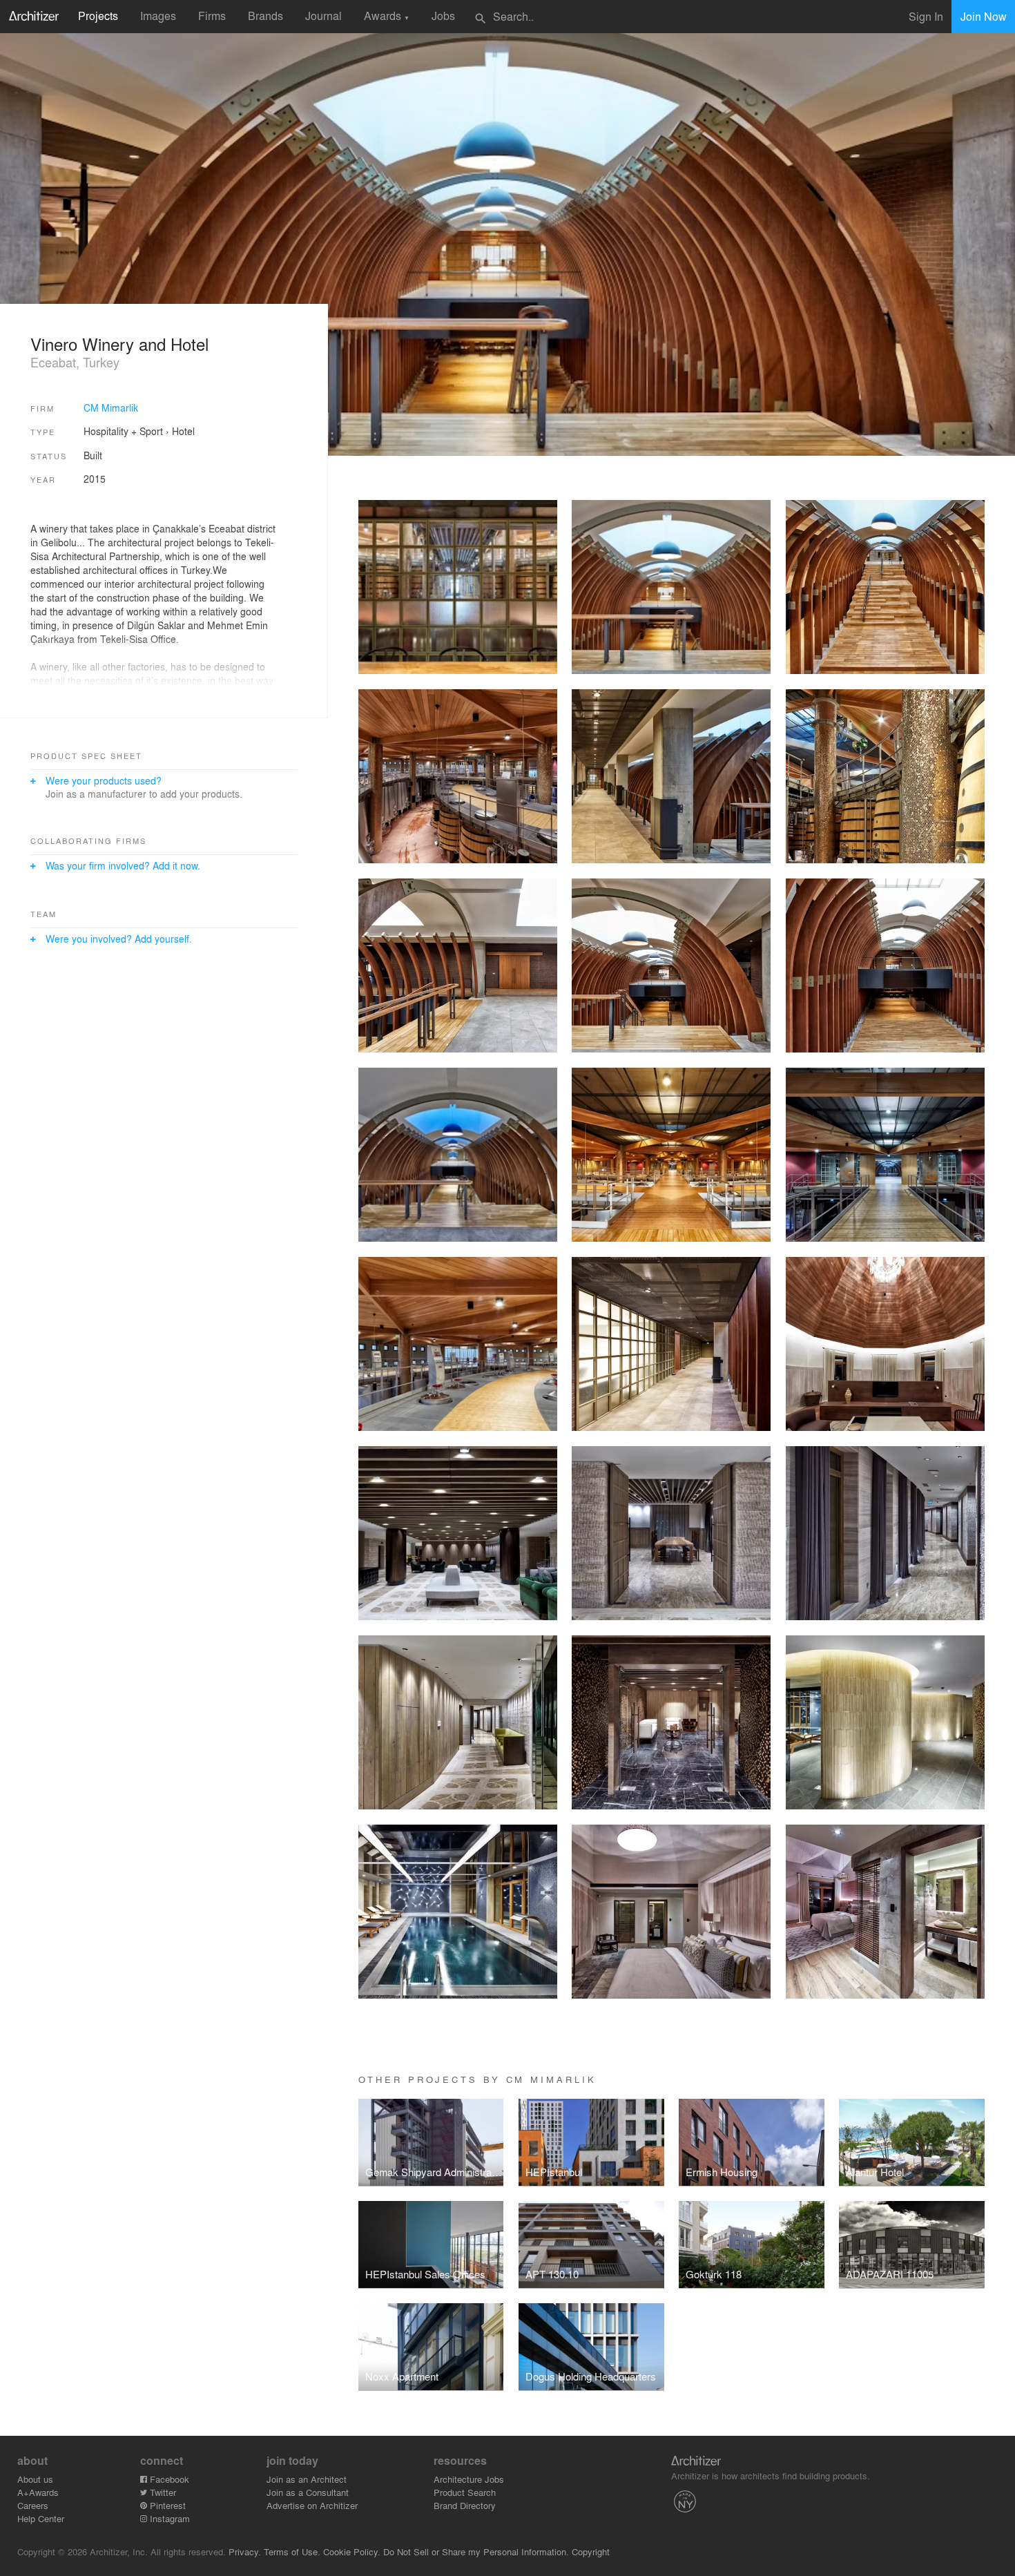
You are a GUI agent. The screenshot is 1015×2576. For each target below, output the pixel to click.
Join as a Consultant (308, 2492)
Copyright (591, 2551)
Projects (98, 16)
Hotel (183, 431)
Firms (212, 16)
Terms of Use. (292, 2551)
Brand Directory (465, 2505)
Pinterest (166, 2505)
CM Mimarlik (111, 407)
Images (158, 16)
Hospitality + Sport (123, 431)
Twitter (162, 2492)
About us (35, 2479)
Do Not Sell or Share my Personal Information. (476, 2551)
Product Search (465, 2492)
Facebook (168, 2479)
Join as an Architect (307, 2479)
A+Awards (38, 2492)
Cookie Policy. (352, 2551)
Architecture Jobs (469, 2479)
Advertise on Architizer (312, 2505)
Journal (323, 16)
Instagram (168, 2518)
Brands (265, 16)
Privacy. (245, 2551)
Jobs (443, 16)
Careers (33, 2505)
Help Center (41, 2518)
